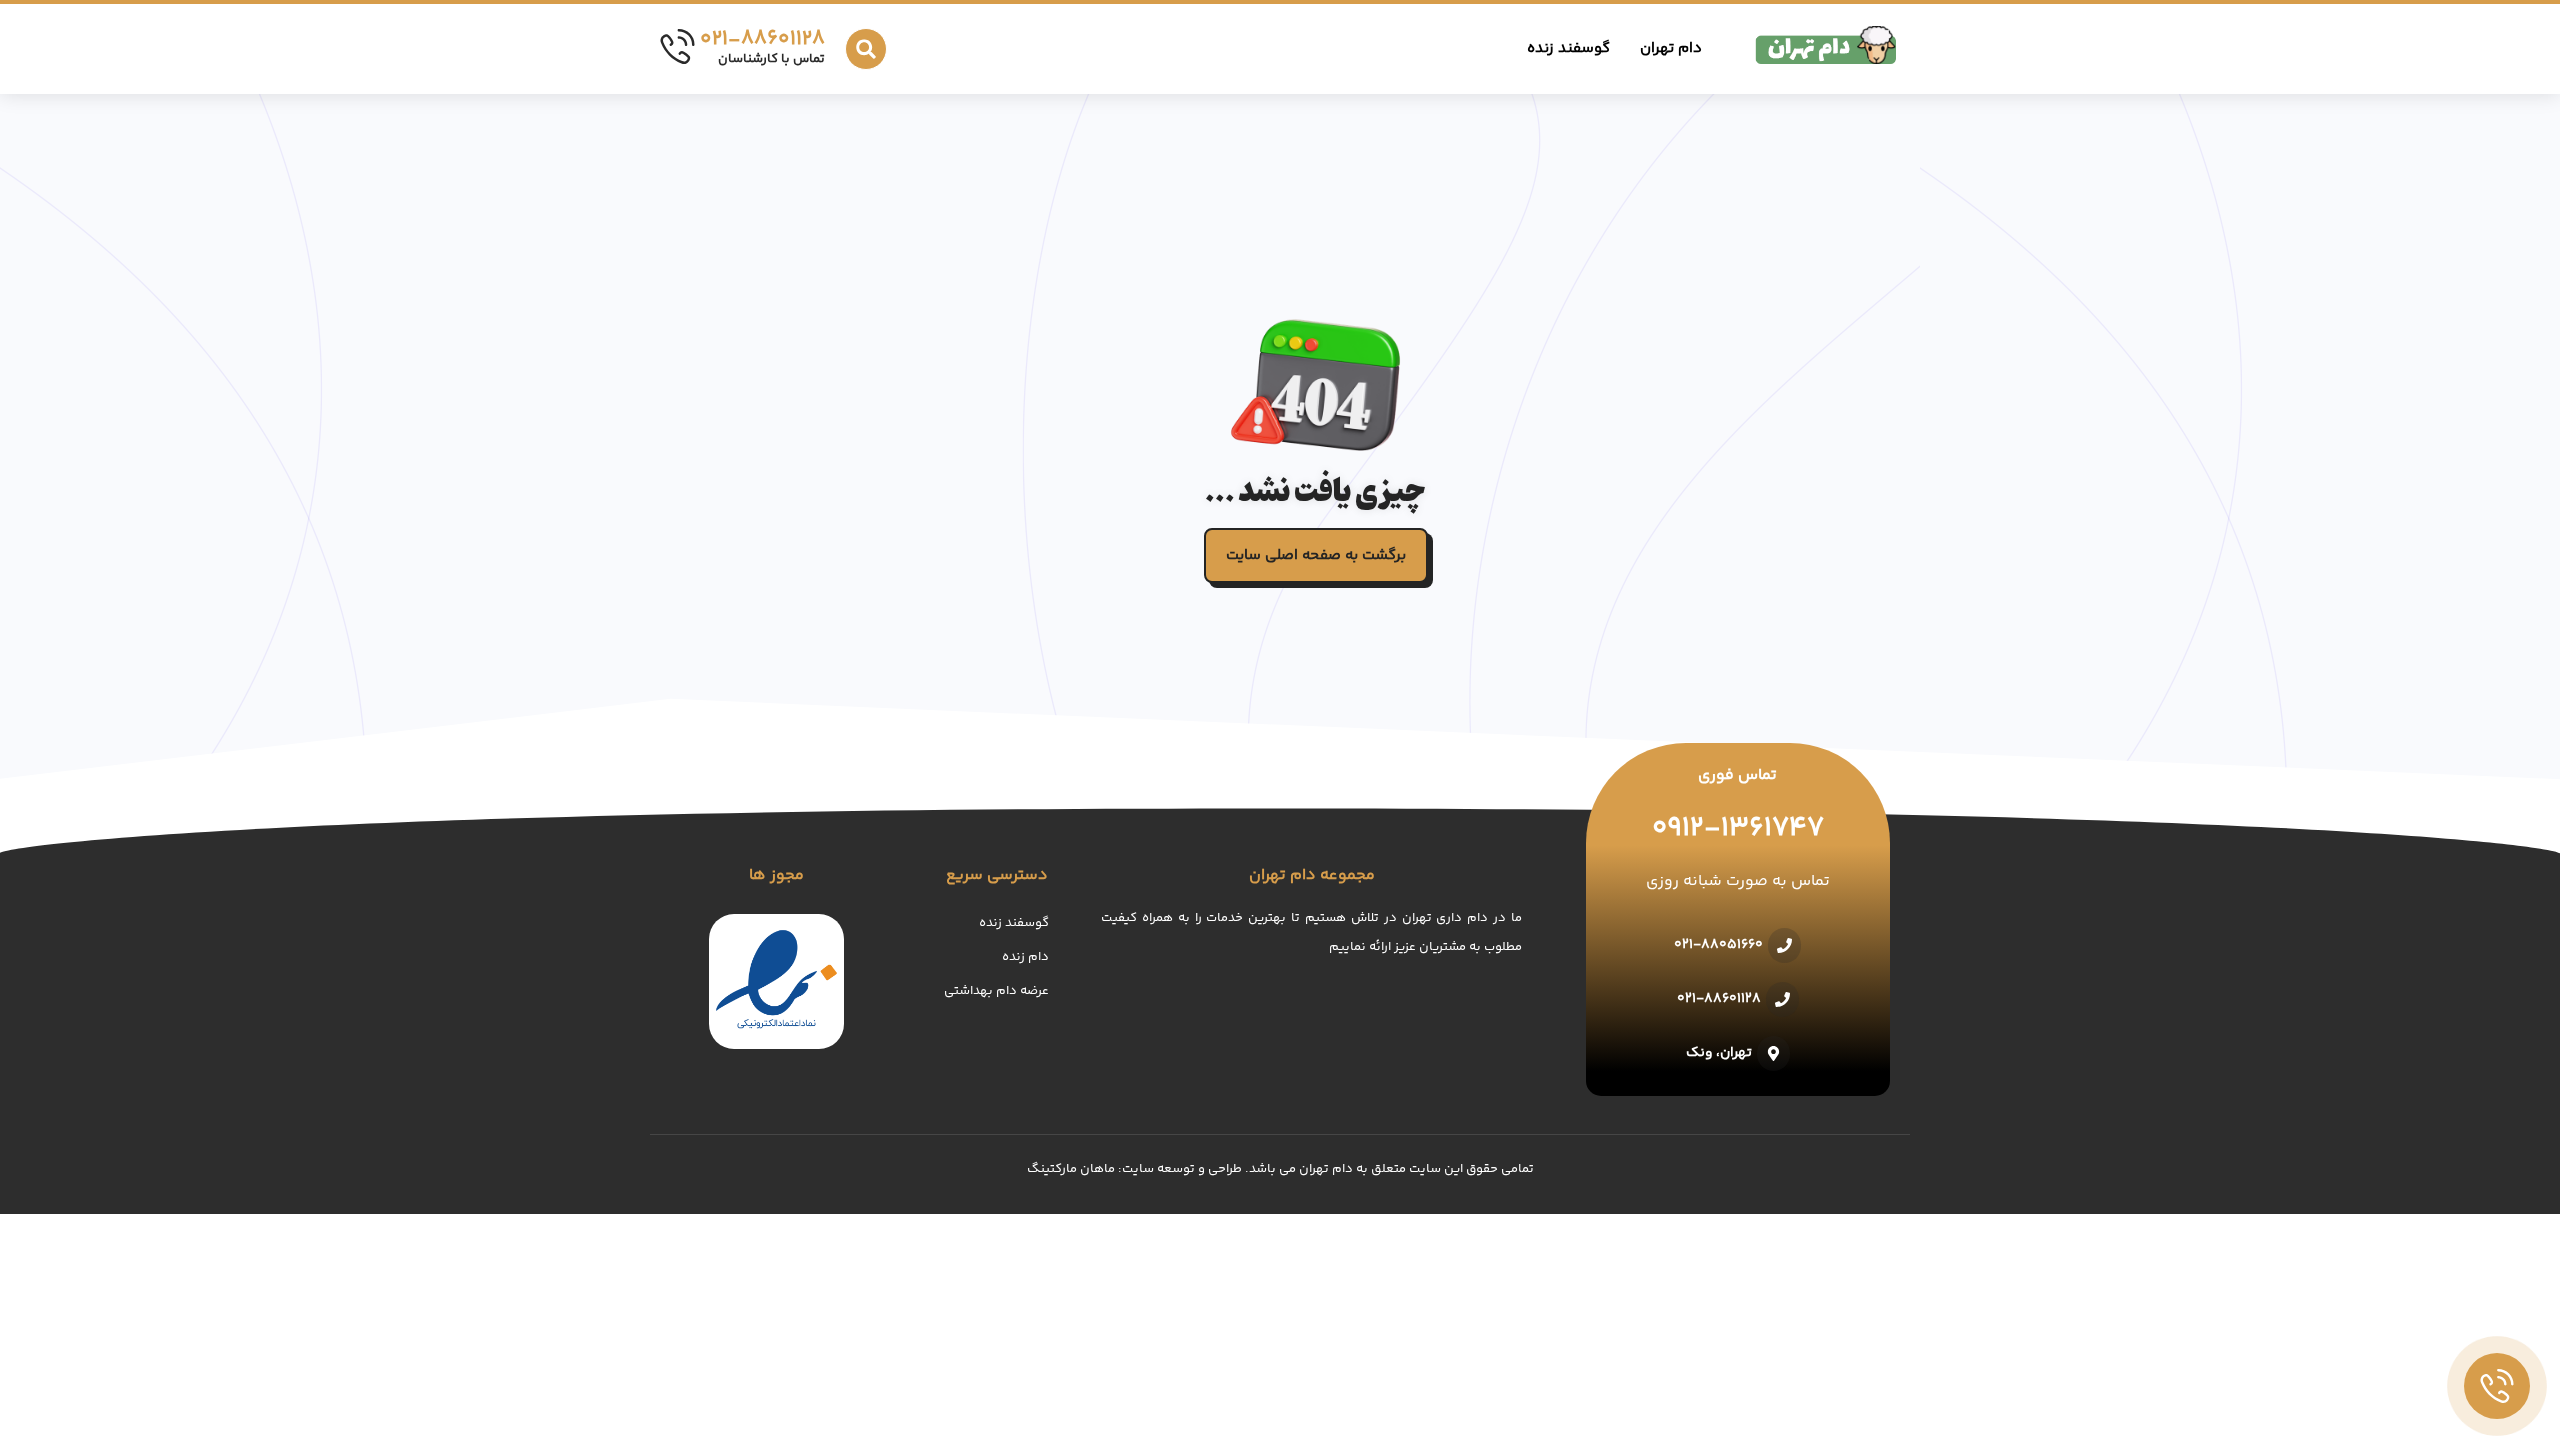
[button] (866, 49)
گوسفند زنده (1568, 48)
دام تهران (1671, 48)
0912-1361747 (1738, 828)
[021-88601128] (677, 46)
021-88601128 (762, 39)
